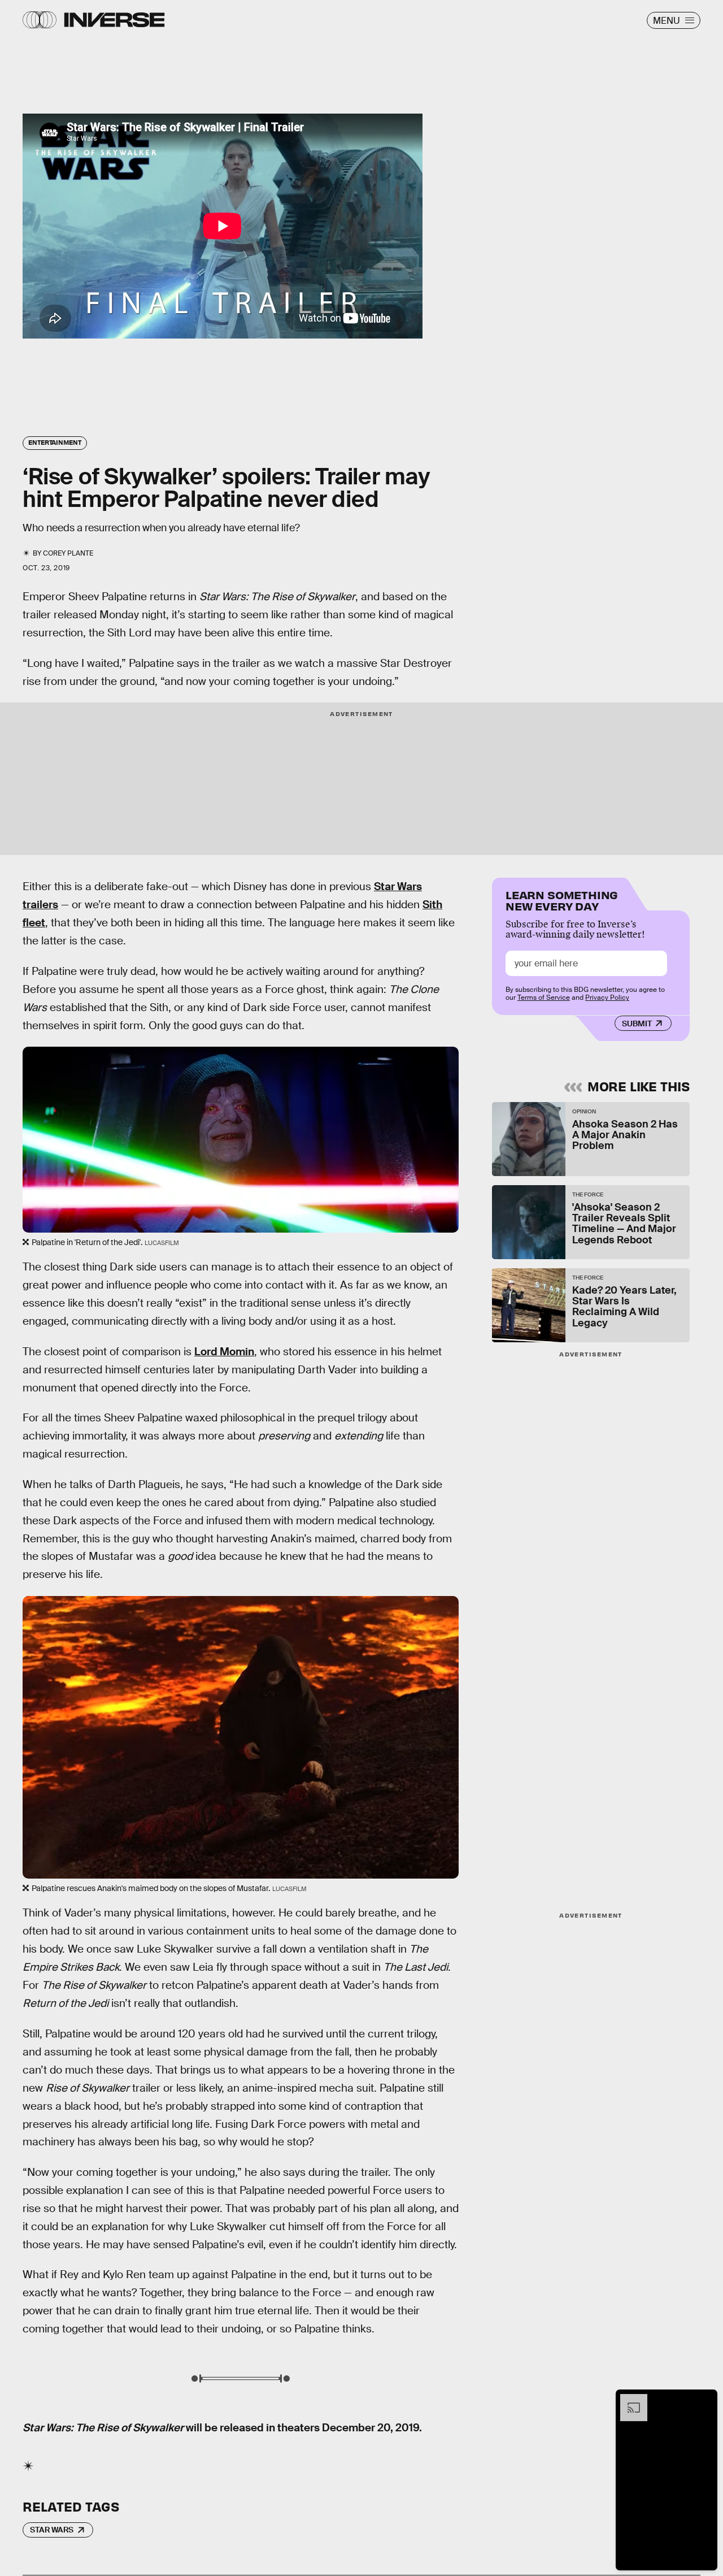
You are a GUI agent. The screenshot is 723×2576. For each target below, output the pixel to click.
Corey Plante (68, 553)
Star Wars (52, 2530)
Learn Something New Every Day (562, 899)
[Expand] (628, 2400)
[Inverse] (114, 20)
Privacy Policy (607, 998)
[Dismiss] (705, 2400)
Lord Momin (224, 1352)
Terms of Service (544, 998)
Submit (637, 1024)
